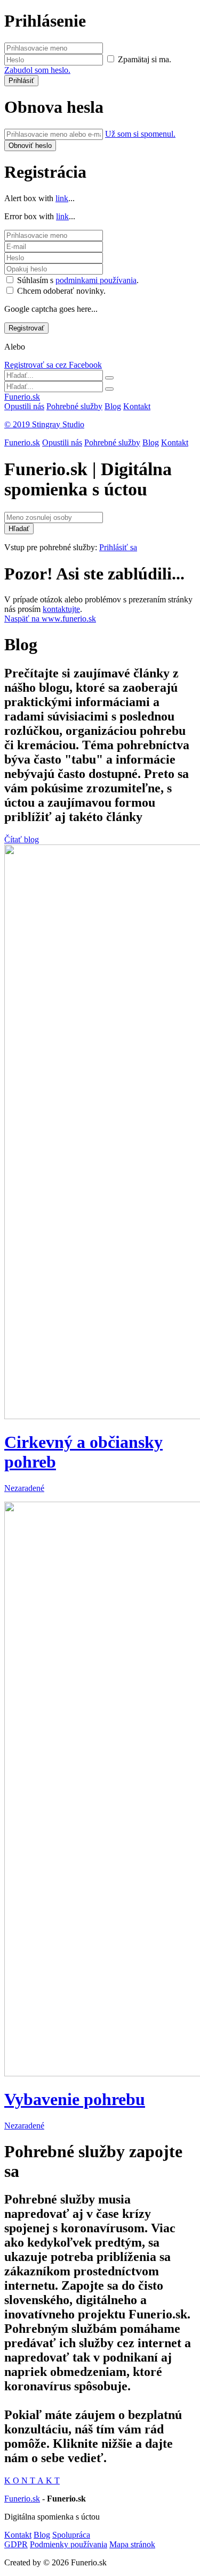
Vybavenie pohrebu (75, 2099)
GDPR (16, 2544)
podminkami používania (96, 280)
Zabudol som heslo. (37, 70)
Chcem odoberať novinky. (61, 291)
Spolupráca (71, 2535)
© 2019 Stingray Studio (44, 424)
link (62, 198)
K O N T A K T (32, 2480)
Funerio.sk (22, 397)
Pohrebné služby (74, 406)
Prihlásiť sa (118, 547)
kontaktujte (61, 609)
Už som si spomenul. (140, 134)
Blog (113, 406)
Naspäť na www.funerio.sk (50, 619)
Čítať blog (22, 839)
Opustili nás (24, 406)
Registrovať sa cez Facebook (53, 365)
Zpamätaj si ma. (145, 59)
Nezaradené (24, 1488)
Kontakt (137, 406)
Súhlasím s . (78, 280)
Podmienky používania (69, 2544)
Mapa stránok (132, 2544)
